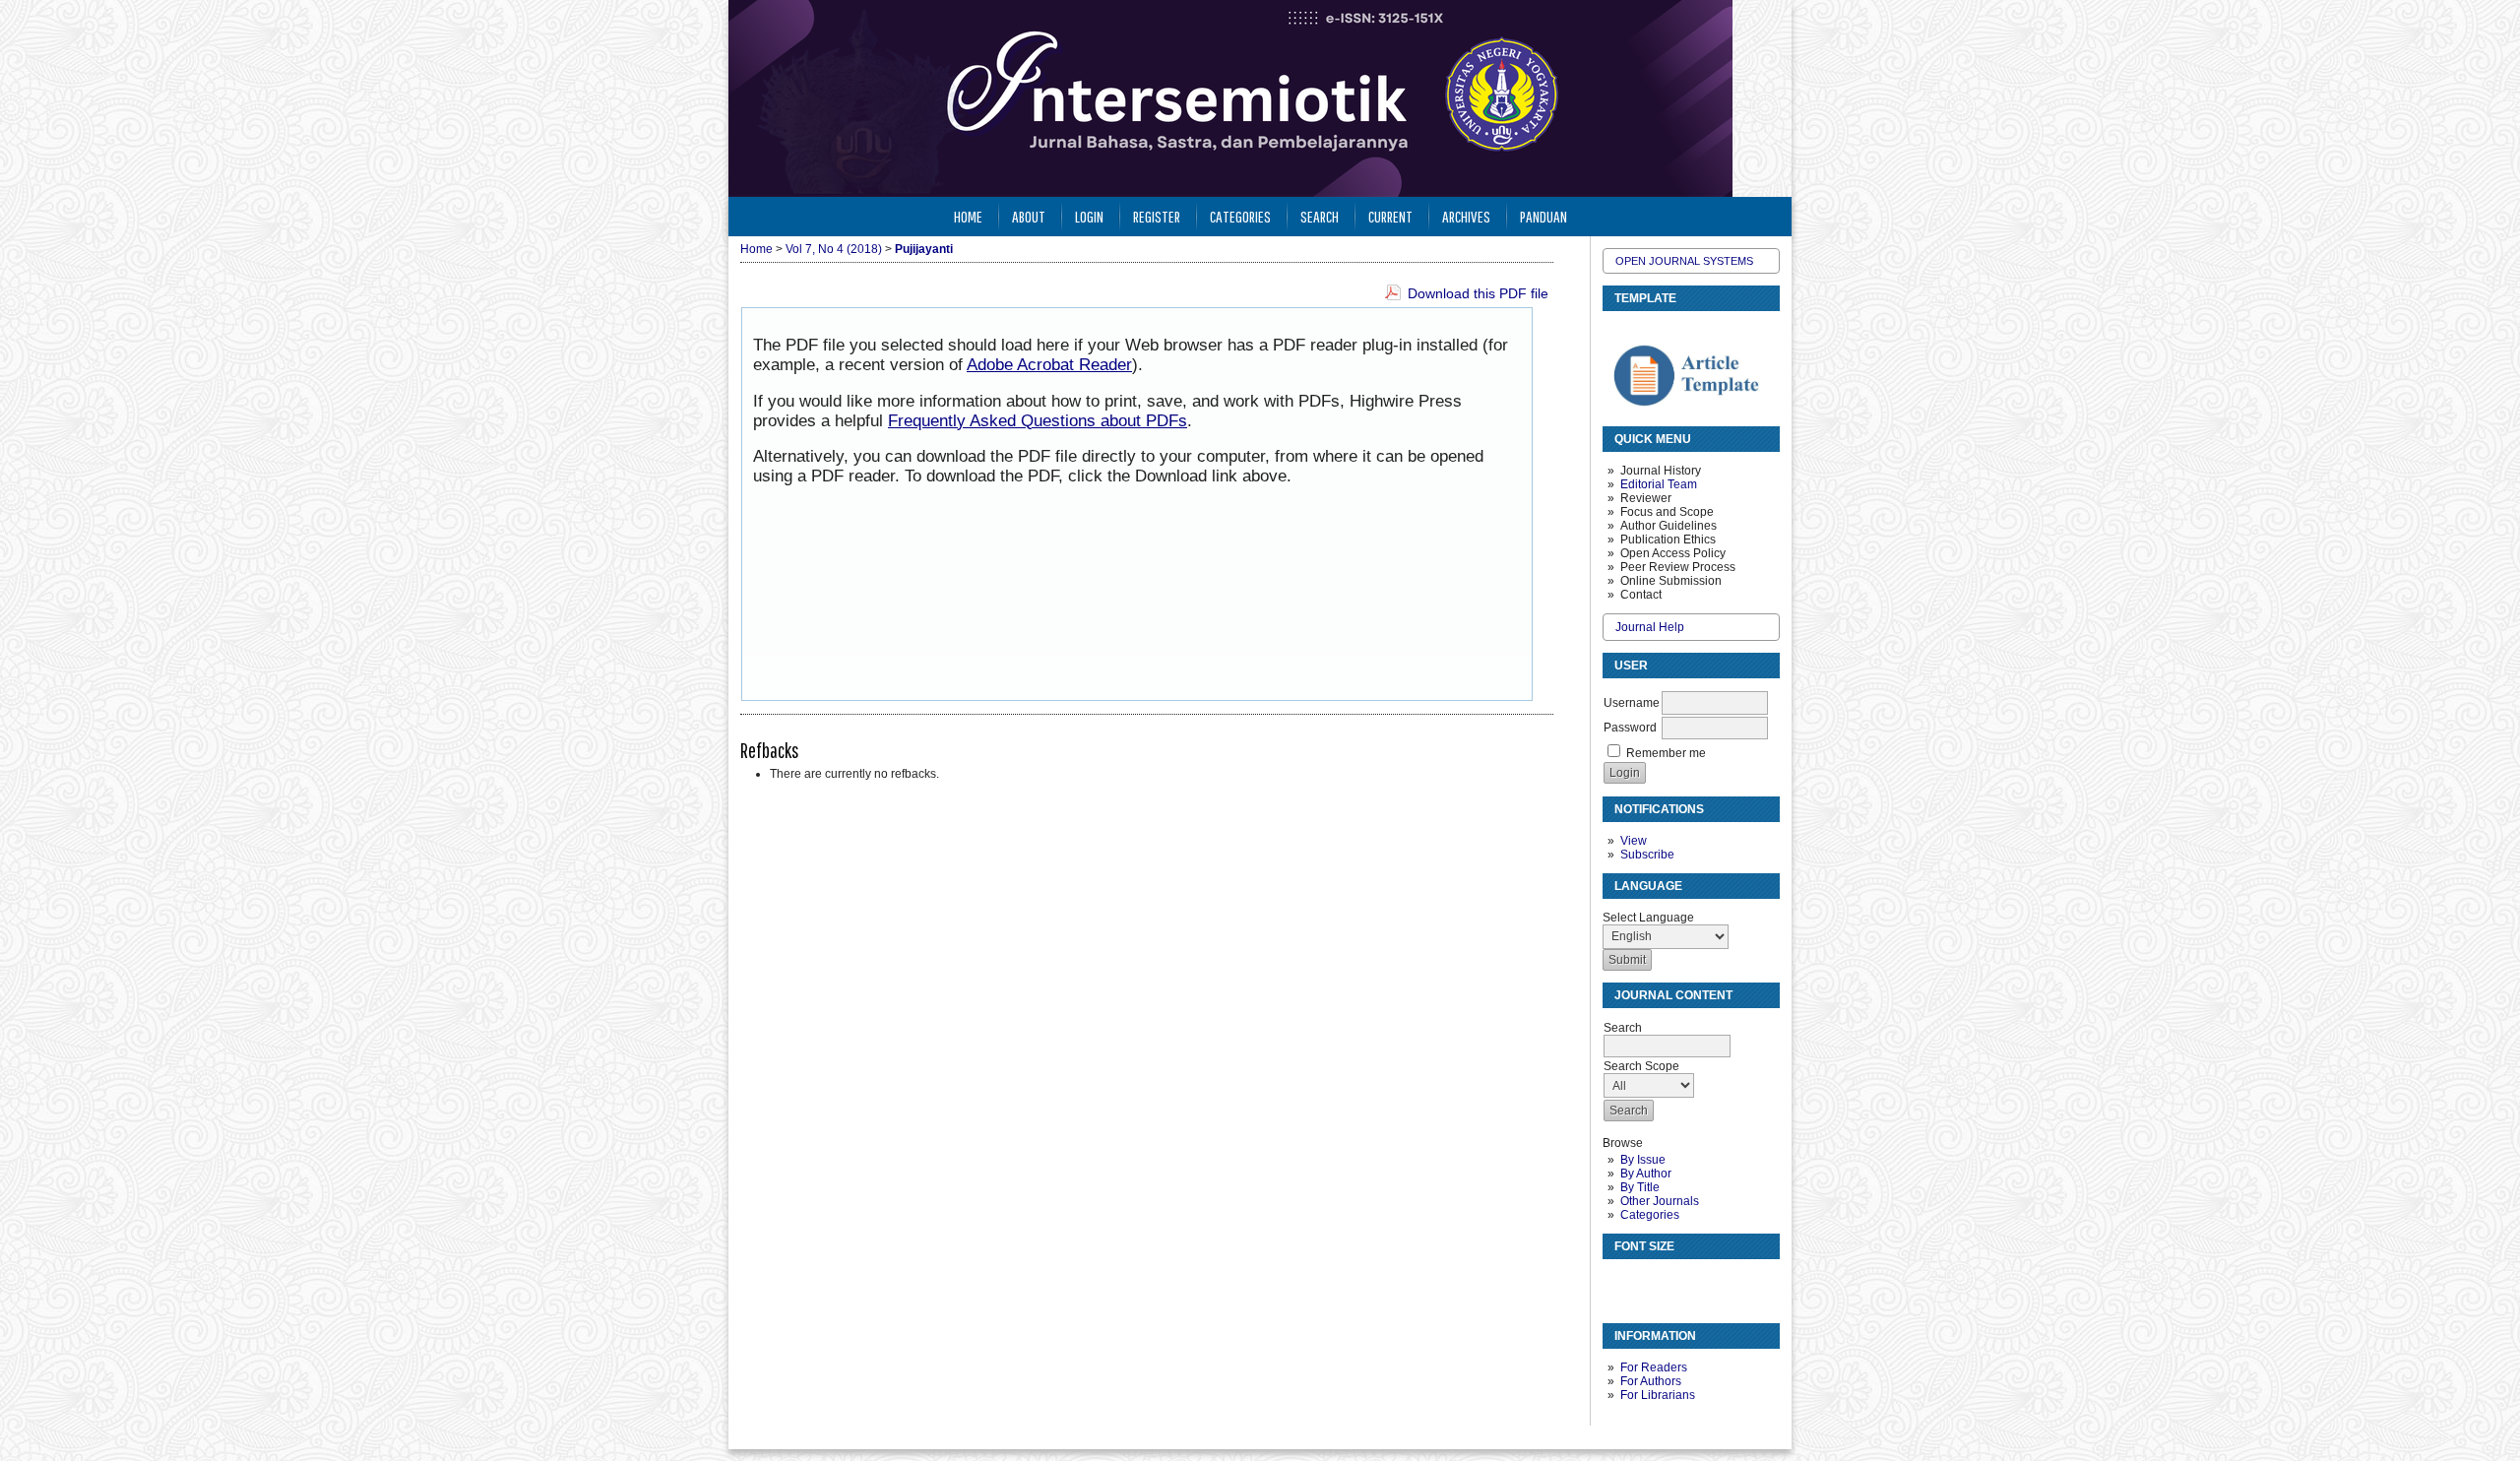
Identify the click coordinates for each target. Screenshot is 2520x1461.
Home (968, 216)
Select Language (1648, 918)
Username (1632, 703)
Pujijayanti (924, 249)
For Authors (1651, 1381)
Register (1157, 216)
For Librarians (1658, 1395)
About (1029, 216)
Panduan (1543, 216)
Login (1089, 216)
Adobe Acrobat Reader (1049, 365)
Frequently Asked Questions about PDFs (1038, 421)
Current (1390, 216)
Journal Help (1650, 627)
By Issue (1643, 1160)
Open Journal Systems (1684, 261)
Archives (1466, 216)
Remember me (1666, 753)
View (1634, 841)
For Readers (1654, 1367)
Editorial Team (1659, 484)
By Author (1646, 1174)
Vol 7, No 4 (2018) (834, 249)
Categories (1650, 1215)
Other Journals (1660, 1201)
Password (1630, 728)
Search (1320, 216)
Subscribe (1647, 855)
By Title (1640, 1187)
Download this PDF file (1478, 293)
